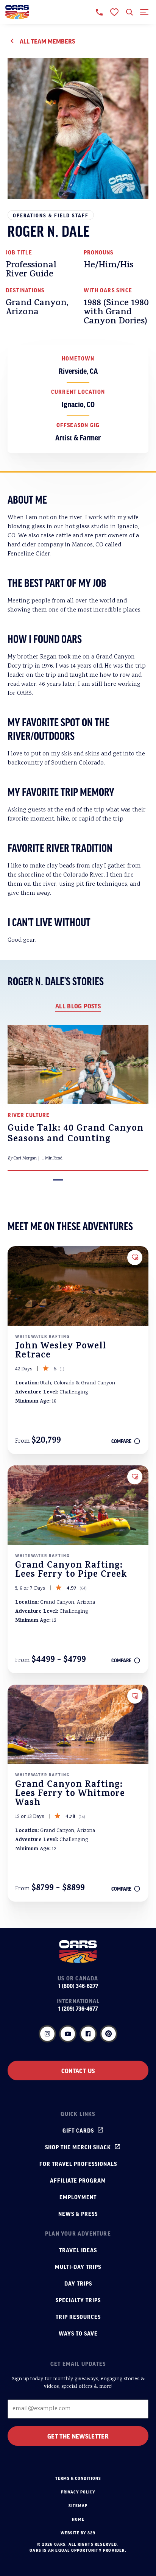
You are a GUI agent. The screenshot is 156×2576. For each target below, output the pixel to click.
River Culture (29, 1115)
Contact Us (78, 2070)
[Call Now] (99, 12)
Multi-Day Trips (78, 2267)
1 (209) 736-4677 (78, 2008)
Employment (78, 2197)
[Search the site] (129, 12)
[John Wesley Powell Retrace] (78, 1286)
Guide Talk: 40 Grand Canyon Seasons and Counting (76, 1134)
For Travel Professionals (78, 2164)
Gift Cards (78, 2130)
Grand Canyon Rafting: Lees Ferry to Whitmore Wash (70, 1794)
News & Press (78, 2214)
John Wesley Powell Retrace (61, 1351)
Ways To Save (78, 2333)
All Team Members (47, 41)
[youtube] (68, 2034)
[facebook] (88, 2034)
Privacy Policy (78, 2492)
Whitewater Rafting (43, 1336)
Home (78, 2519)
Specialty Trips (78, 2300)
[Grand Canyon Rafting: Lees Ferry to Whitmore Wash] (78, 1724)
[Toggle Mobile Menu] (145, 12)
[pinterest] (109, 2034)
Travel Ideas (78, 2250)
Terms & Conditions (78, 2478)
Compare (121, 1441)
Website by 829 (78, 2533)
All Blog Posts (78, 1006)
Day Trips (78, 2283)
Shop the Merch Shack (78, 2147)
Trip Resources (78, 2317)
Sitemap (78, 2506)
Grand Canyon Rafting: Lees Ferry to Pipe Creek (71, 1571)
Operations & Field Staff (51, 215)
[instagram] (47, 2034)
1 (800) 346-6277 (78, 1986)
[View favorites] (114, 12)
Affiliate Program (78, 2180)
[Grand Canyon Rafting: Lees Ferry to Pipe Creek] (78, 1505)
